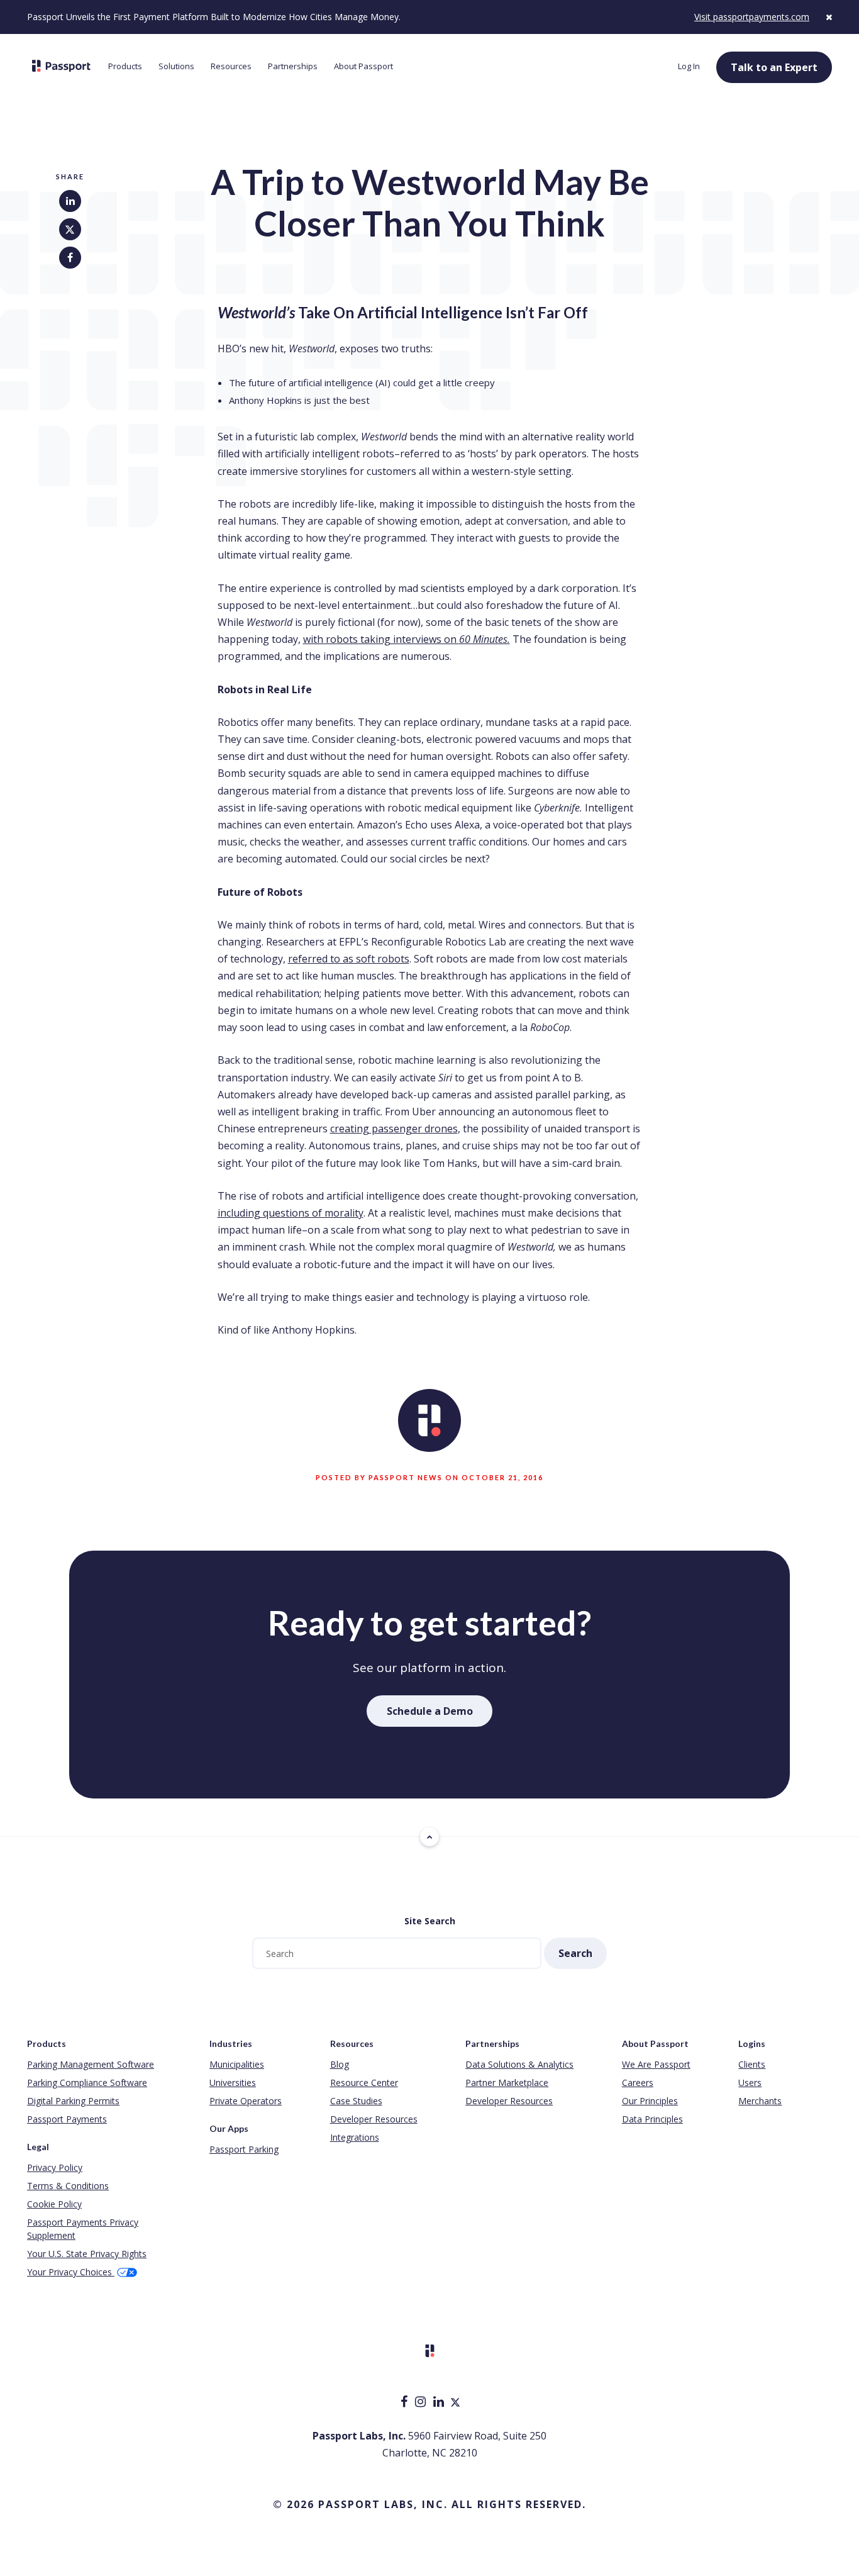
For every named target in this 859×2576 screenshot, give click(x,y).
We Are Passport (656, 2064)
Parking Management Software (91, 2064)
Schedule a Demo (430, 1711)
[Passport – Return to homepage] (61, 66)
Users (750, 2083)
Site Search (430, 1921)
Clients (752, 2064)
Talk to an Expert (774, 67)
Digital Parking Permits (73, 2101)
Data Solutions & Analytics (519, 2064)
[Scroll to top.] (429, 1837)
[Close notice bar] (829, 17)
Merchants (760, 2101)
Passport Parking (244, 2149)
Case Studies (356, 2101)
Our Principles (650, 2101)
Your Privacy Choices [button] (71, 2272)
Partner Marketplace (507, 2083)
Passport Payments (67, 2119)
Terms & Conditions (68, 2186)
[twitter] (455, 2403)
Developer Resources (374, 2119)
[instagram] (422, 2403)
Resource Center (364, 2083)
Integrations (355, 2137)
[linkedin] (440, 2403)
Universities (233, 2083)
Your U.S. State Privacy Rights (87, 2254)
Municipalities (237, 2064)
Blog (340, 2064)
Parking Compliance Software (87, 2083)
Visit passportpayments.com (752, 17)
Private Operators (246, 2101)
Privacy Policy (55, 2167)
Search (575, 1953)
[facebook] (405, 2403)
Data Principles (652, 2119)
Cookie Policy (54, 2204)
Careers (638, 2083)
